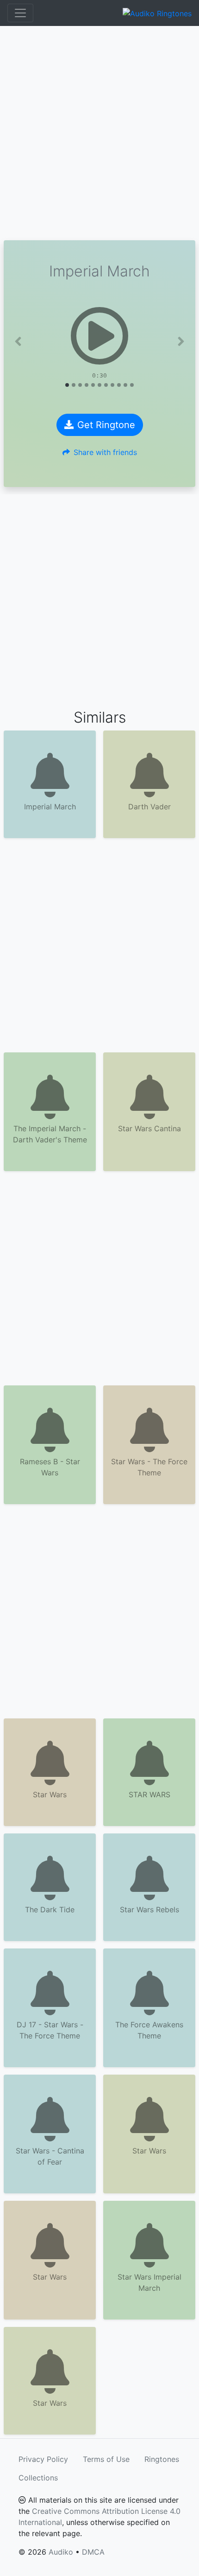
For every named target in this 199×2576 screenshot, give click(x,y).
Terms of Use (106, 2459)
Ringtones (162, 2459)
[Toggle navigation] (20, 13)
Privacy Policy (43, 2459)
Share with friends (105, 452)
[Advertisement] (99, 133)
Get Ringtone (106, 425)
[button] (18, 341)
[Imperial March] (99, 336)
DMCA (93, 2552)
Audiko (61, 2552)
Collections (38, 2478)
